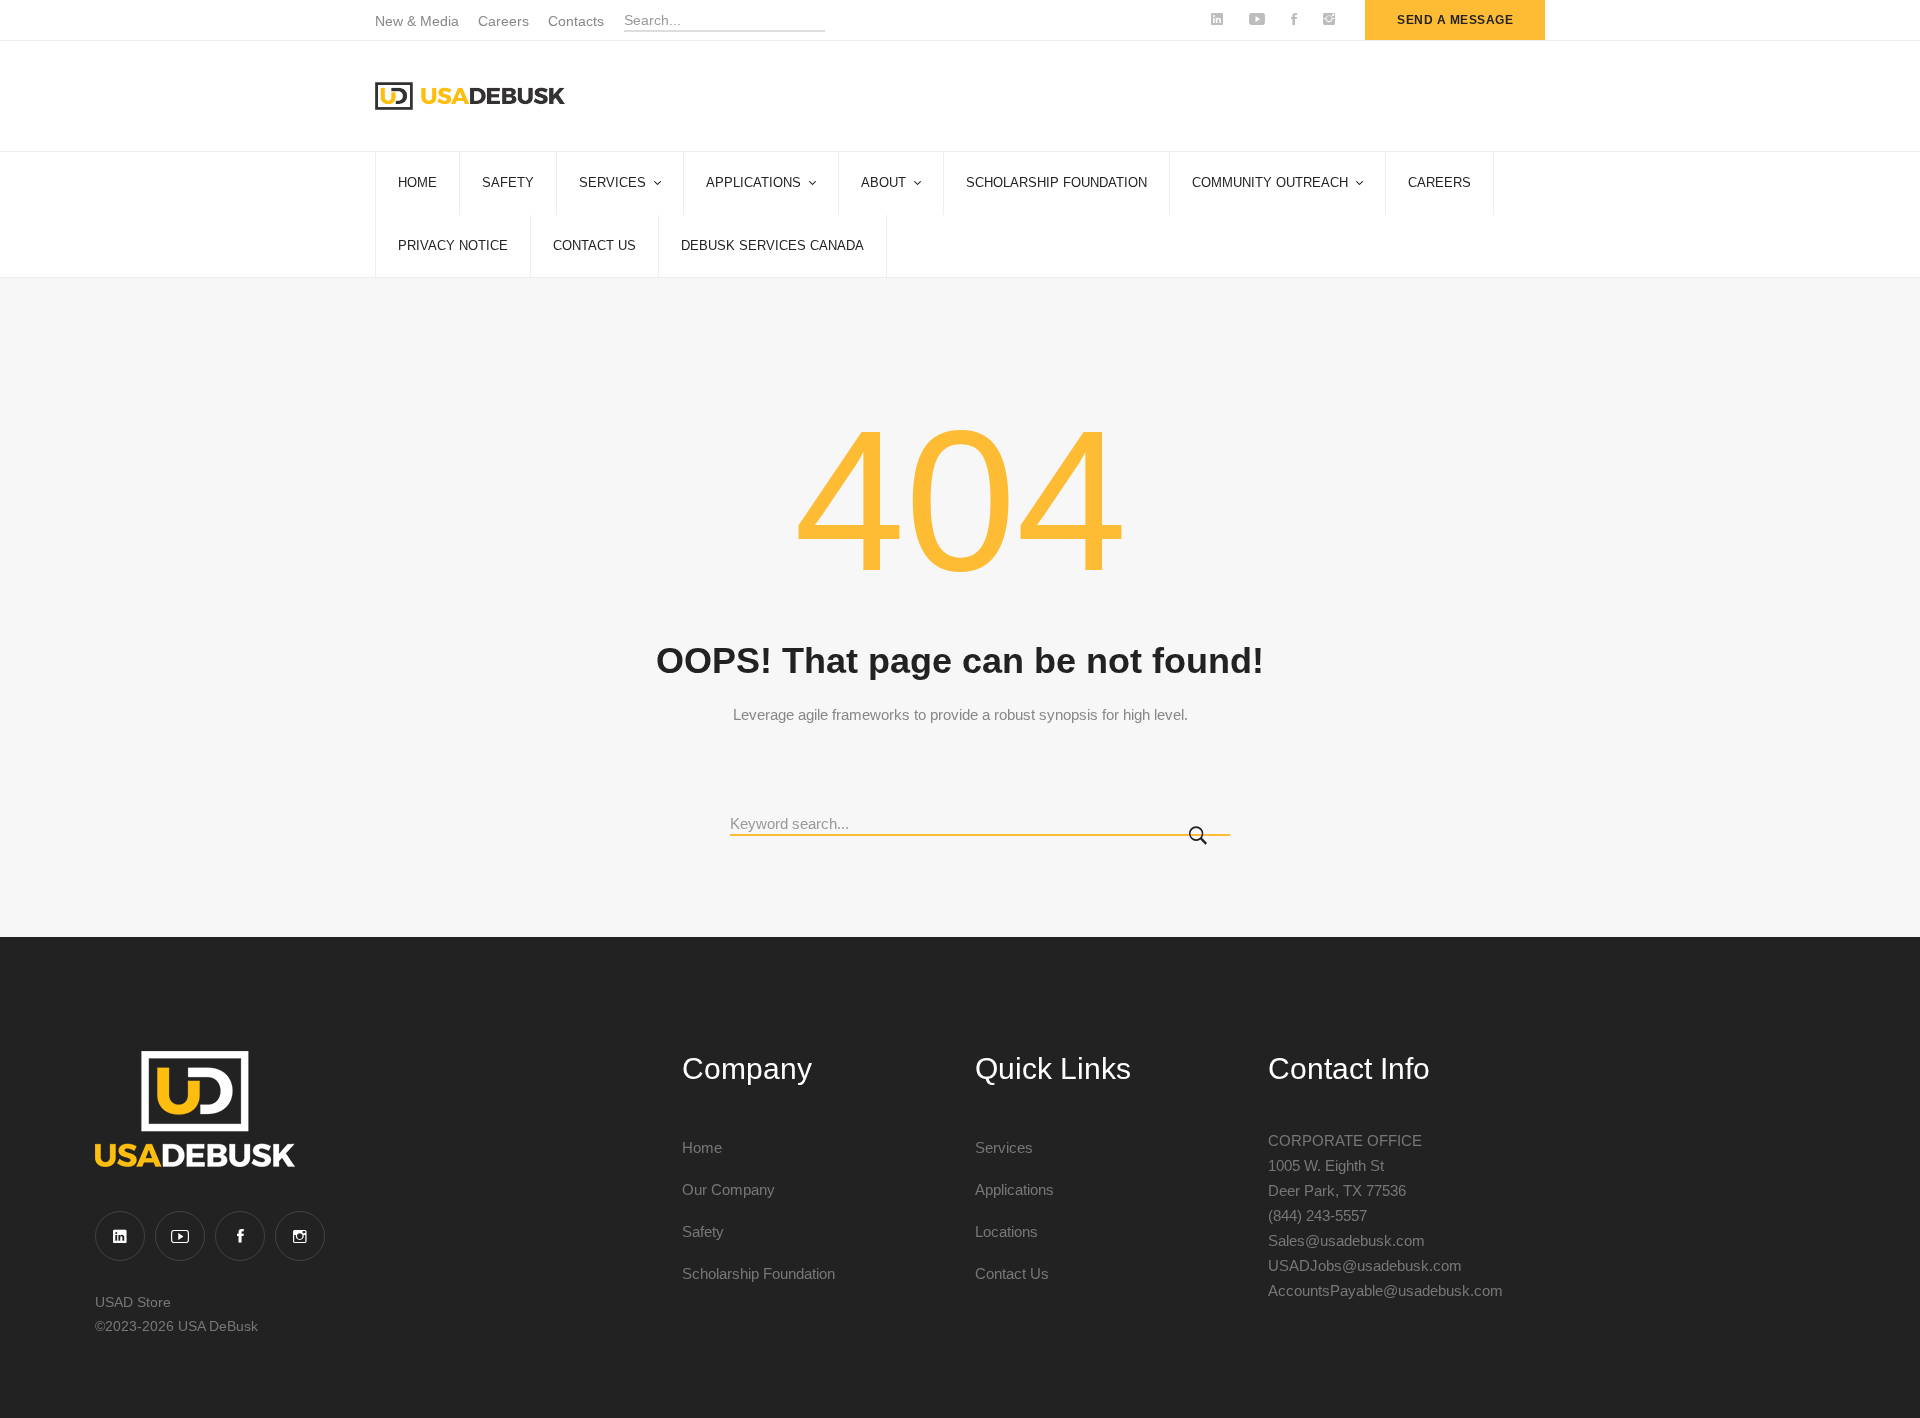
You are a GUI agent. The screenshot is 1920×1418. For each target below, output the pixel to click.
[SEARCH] (1202, 837)
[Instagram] (300, 1236)
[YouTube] (180, 1236)
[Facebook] (240, 1236)
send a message (1455, 20)
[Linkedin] (120, 1236)
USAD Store (133, 1302)
